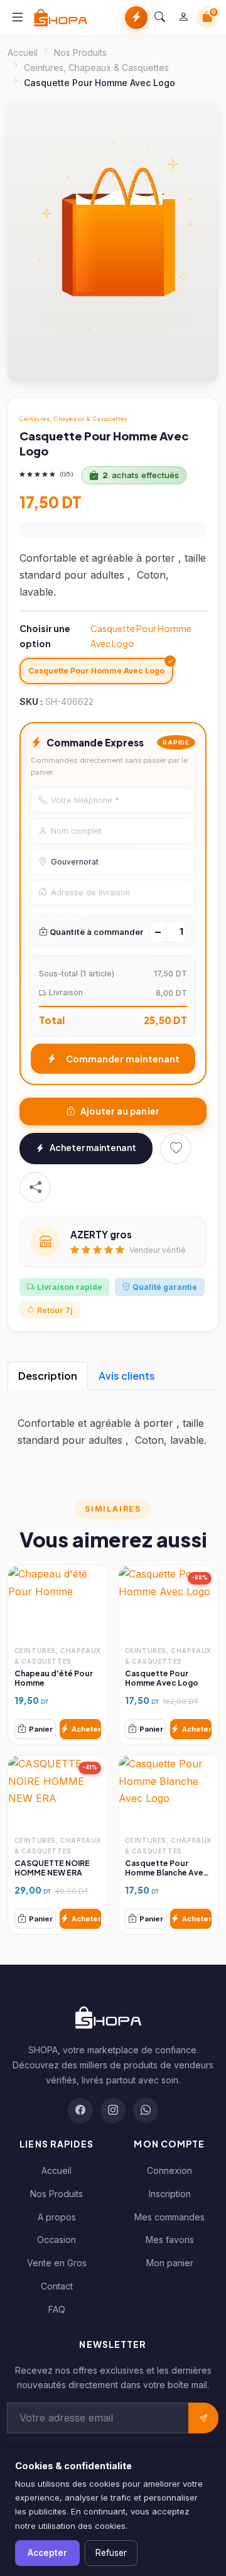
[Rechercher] (160, 18)
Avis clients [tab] (127, 1376)
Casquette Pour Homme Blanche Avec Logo (167, 1873)
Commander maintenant (123, 1059)
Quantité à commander (96, 932)
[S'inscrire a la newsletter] (203, 2418)
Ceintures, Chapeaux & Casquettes (96, 68)
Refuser (111, 2553)
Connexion (169, 2170)
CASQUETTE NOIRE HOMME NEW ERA (52, 1868)
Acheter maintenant (93, 1148)
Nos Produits (80, 52)
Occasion (56, 2240)
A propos (57, 2217)
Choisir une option (105, 636)
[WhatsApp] (146, 2110)
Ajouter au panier (120, 1111)
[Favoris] (176, 1149)
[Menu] (18, 17)
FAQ (57, 2309)
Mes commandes (169, 2217)
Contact (57, 2286)
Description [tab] (48, 1376)
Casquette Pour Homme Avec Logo (162, 1678)
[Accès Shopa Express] (136, 18)
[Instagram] (113, 2110)
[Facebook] (80, 2110)
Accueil (23, 52)
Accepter (47, 2553)
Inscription (170, 2194)
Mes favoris (170, 2240)
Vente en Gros (57, 2263)
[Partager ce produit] (35, 1187)
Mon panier (170, 2263)
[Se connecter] (183, 18)
